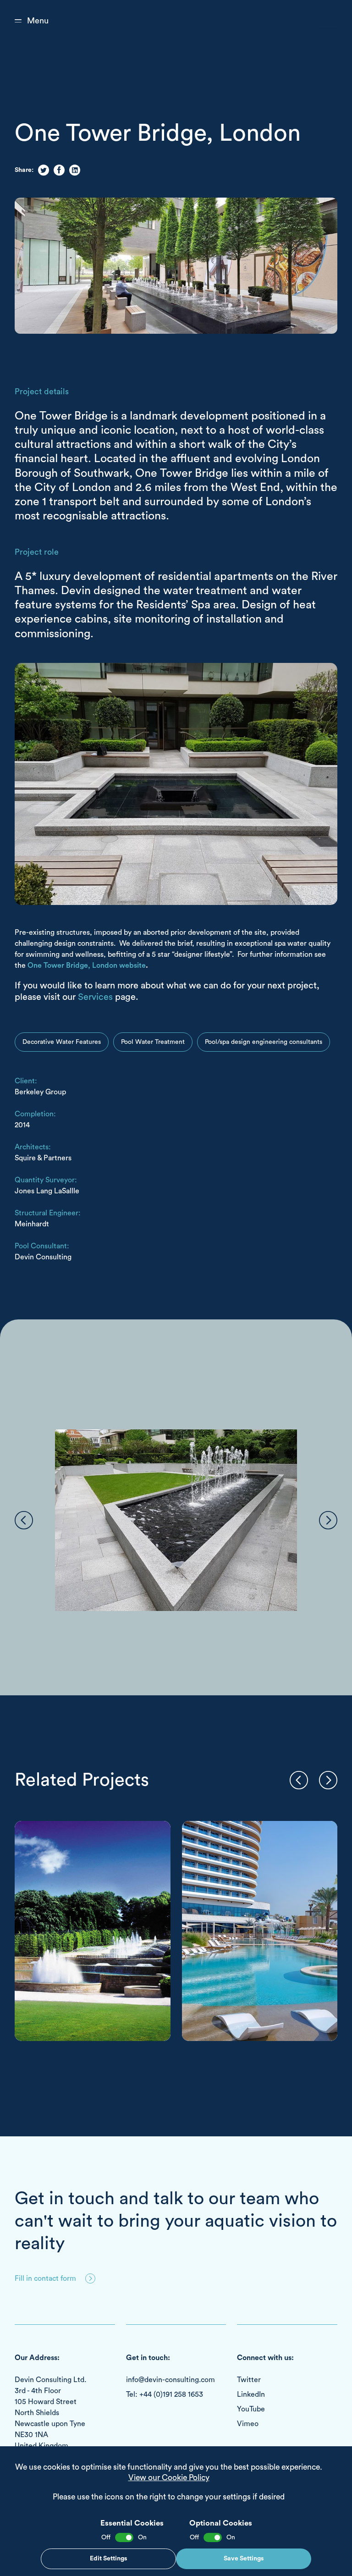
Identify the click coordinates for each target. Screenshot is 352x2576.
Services (95, 997)
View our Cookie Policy (169, 2478)
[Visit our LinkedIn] (75, 170)
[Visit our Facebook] (59, 170)
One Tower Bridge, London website (87, 965)
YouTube (251, 2409)
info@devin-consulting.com (170, 2380)
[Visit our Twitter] (44, 170)
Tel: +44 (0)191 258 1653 (165, 2394)
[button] (24, 1520)
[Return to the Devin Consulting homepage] (316, 21)
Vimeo (248, 2424)
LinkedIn (251, 2394)
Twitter (249, 2380)
